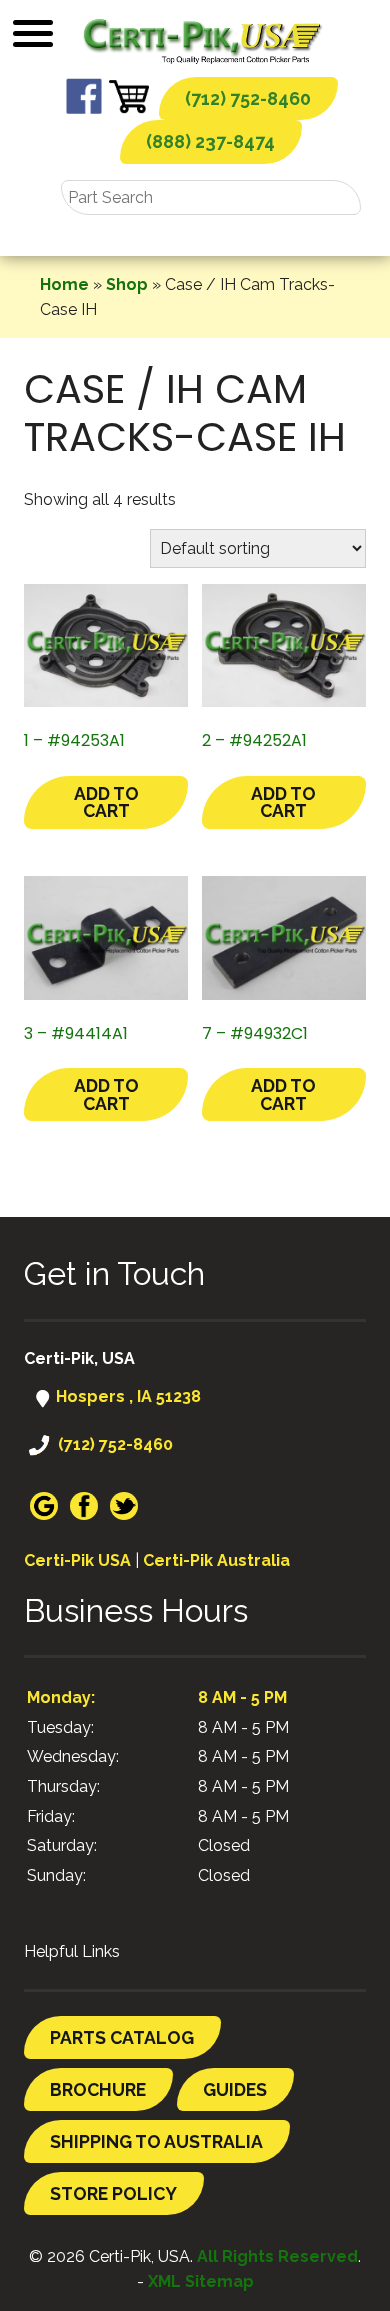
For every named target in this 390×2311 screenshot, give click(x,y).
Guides (235, 2089)
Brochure (98, 2089)
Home (64, 284)
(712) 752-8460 (248, 98)
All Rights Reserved (277, 2256)
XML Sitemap (201, 2281)
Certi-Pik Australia (216, 1560)
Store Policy (113, 2193)
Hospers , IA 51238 (126, 1396)
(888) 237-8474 (210, 141)
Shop (127, 284)
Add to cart (106, 802)
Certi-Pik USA (77, 1560)
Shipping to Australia (156, 2141)
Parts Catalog (122, 2037)
